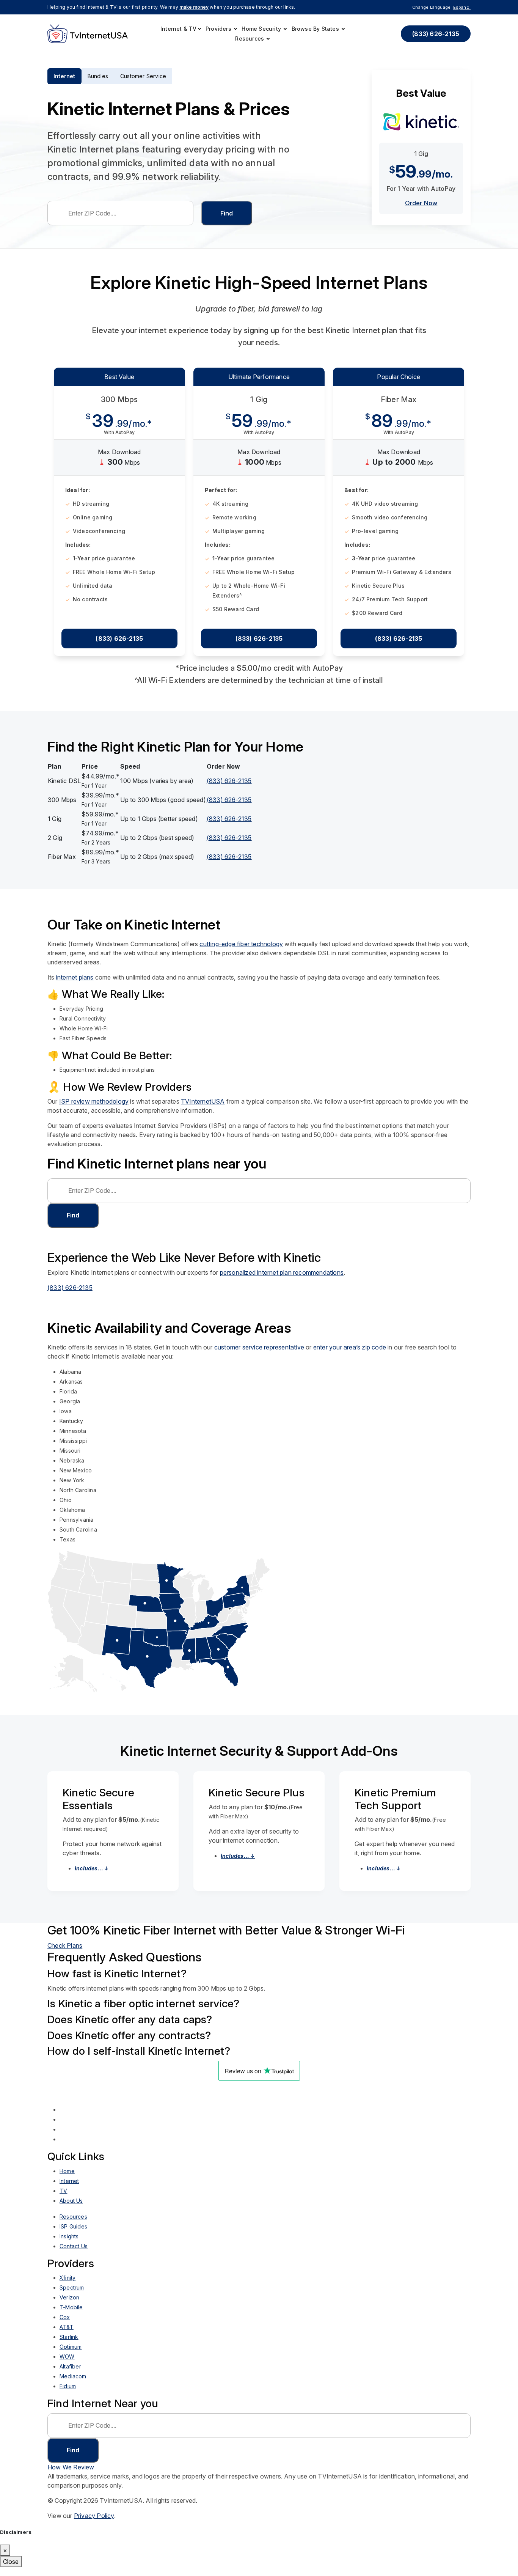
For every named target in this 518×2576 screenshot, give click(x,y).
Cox (65, 2326)
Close (11, 2570)
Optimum (71, 2355)
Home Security (262, 29)
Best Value (119, 385)
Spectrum (72, 2296)
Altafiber (70, 2375)
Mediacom (73, 2385)
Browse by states (316, 29)
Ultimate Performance (259, 385)
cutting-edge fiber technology (241, 953)
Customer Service (143, 76)
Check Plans (65, 1954)
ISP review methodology (94, 1110)
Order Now (421, 212)
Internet (64, 76)
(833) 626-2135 (436, 34)
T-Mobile (71, 2316)
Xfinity (67, 2286)
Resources (250, 39)
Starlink (69, 2346)
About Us (71, 2209)
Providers (219, 29)
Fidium (68, 2395)
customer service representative (259, 1356)
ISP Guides (73, 2235)
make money (194, 7)
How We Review (71, 2476)
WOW (67, 2365)
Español (462, 7)
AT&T (67, 2336)
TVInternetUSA (203, 1110)
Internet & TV (179, 29)
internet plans (75, 986)
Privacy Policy (94, 2524)
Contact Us (74, 2255)
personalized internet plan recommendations (282, 1281)
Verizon (69, 2306)
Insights (69, 2245)
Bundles (98, 76)
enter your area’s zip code (350, 1356)
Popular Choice (399, 385)
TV (63, 2199)
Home (67, 2180)
